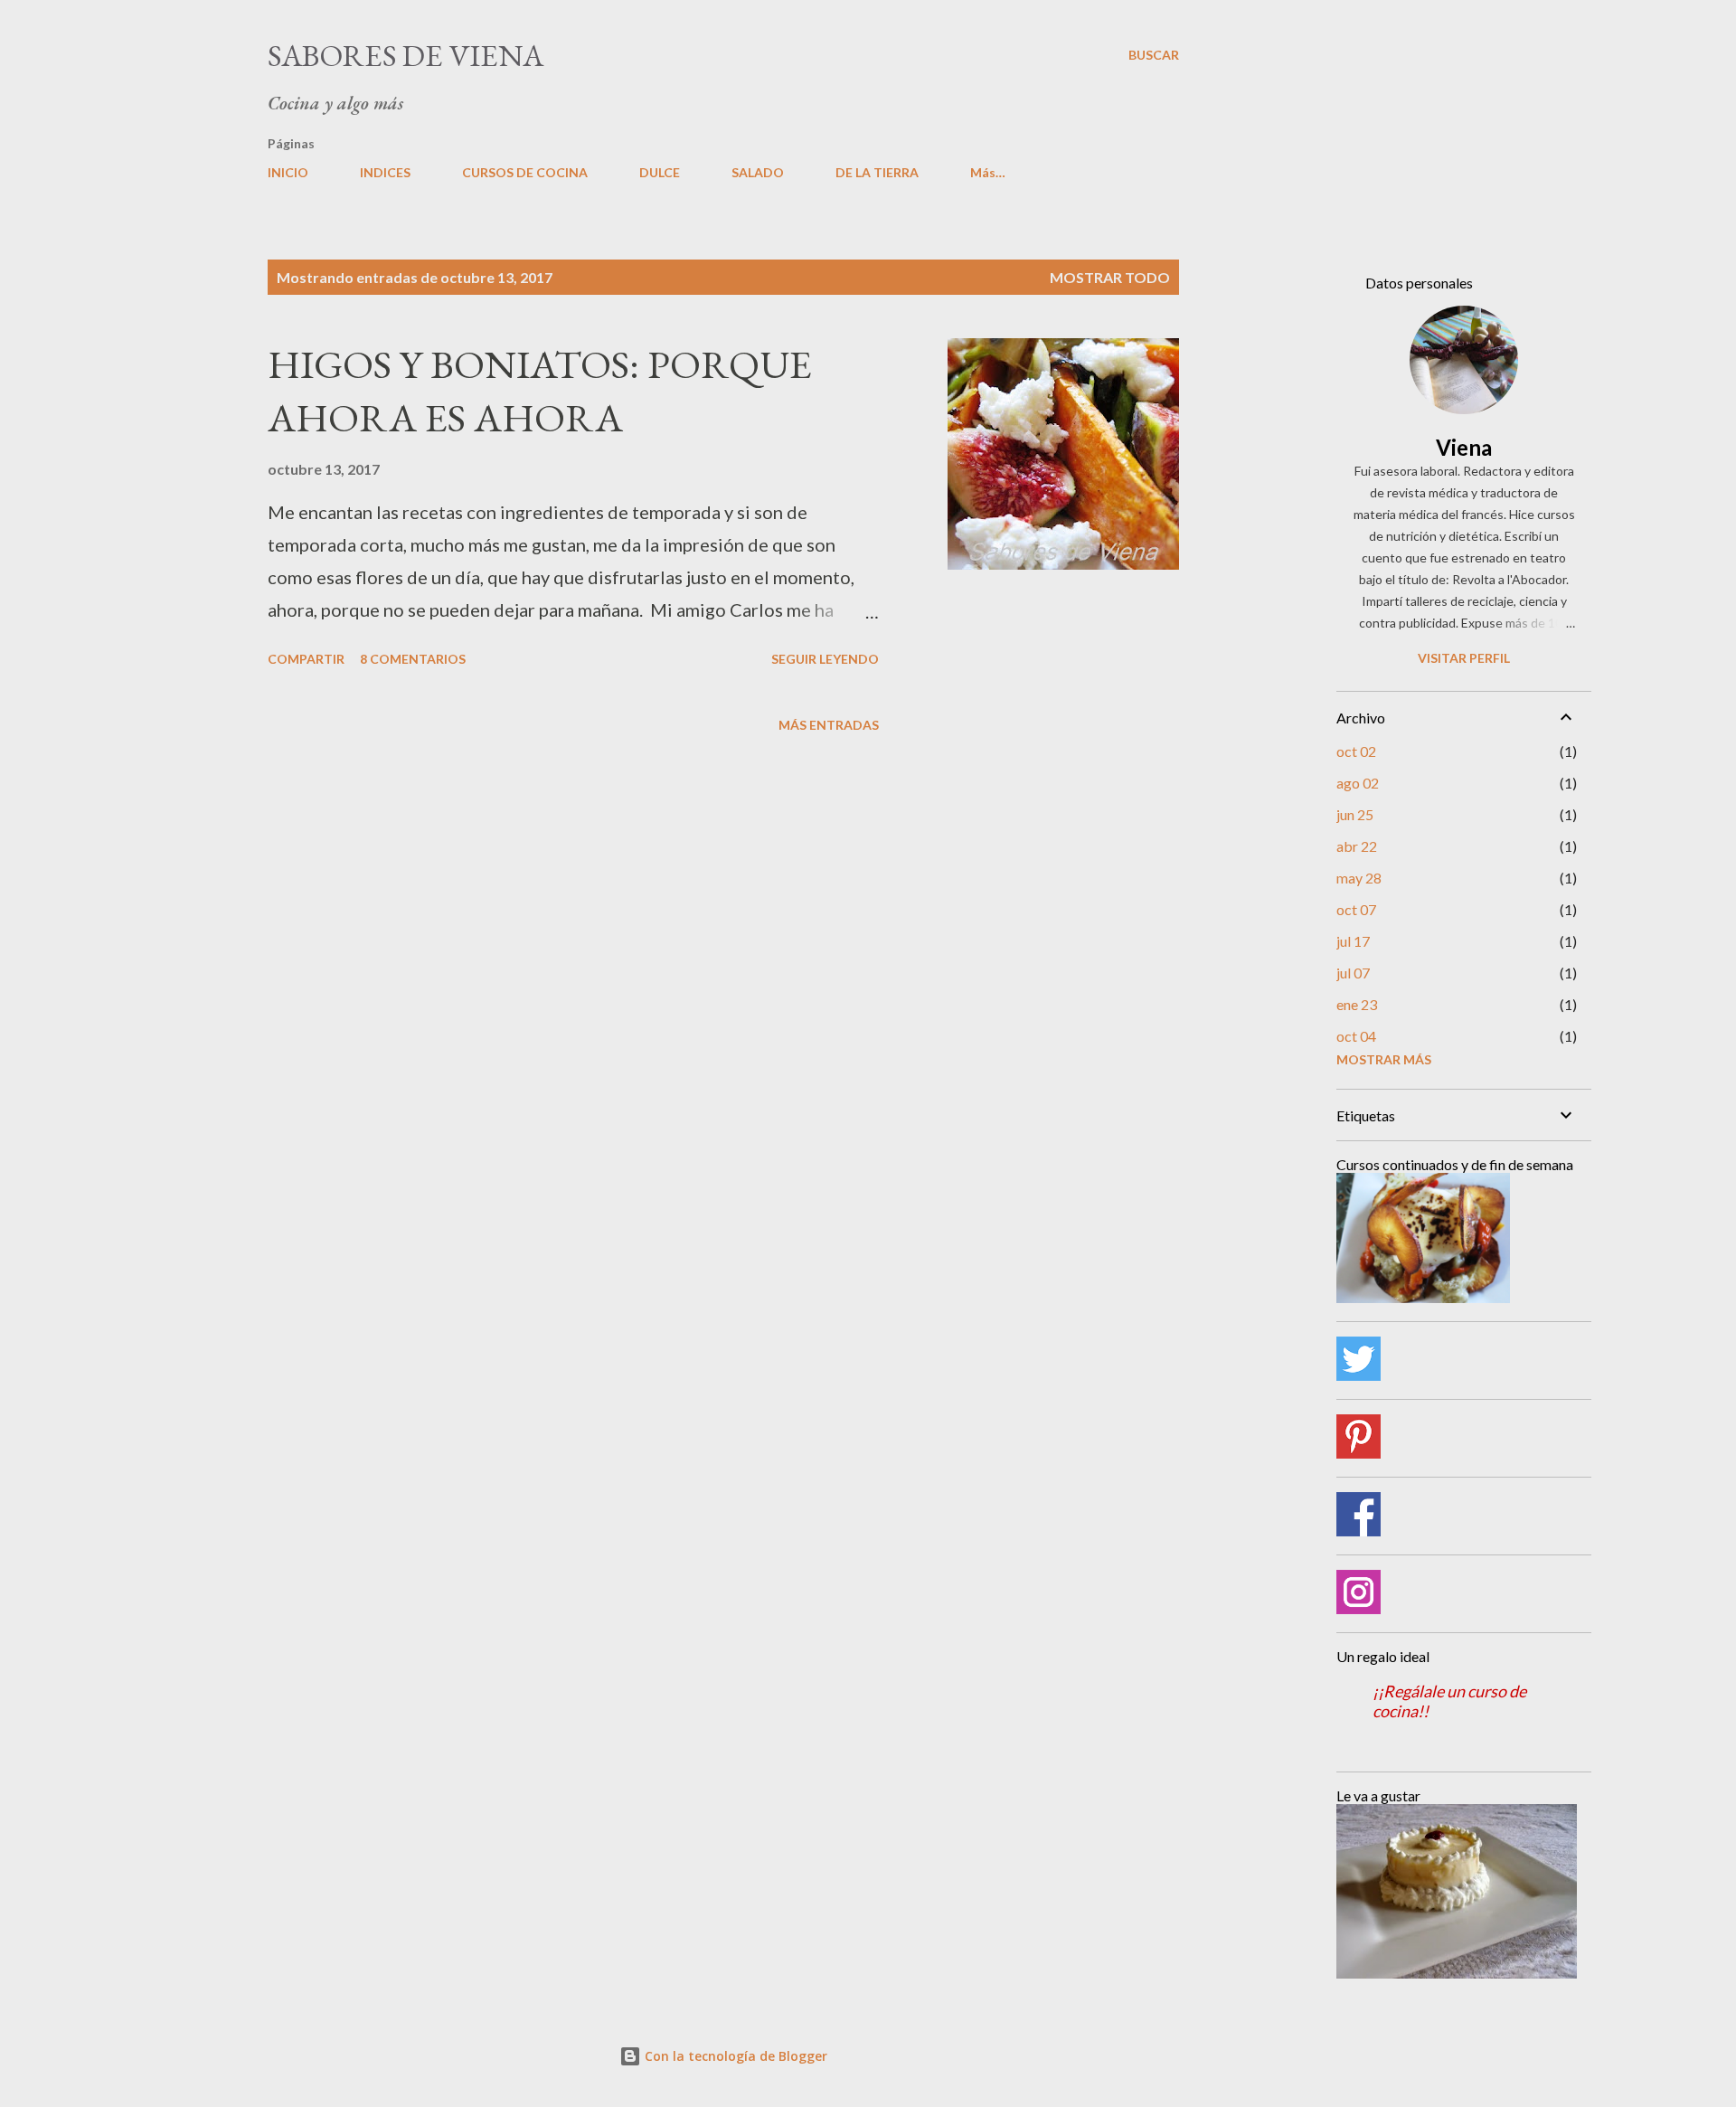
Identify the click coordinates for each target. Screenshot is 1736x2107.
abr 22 (1357, 846)
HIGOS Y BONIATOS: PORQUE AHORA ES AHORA (540, 391)
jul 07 (1353, 973)
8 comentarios (413, 659)
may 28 (1359, 878)
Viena (1464, 447)
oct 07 (1356, 909)
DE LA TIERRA (877, 172)
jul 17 (1353, 941)
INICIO (288, 172)
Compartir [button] (306, 659)
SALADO (758, 172)
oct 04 (1356, 1036)
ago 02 (1358, 783)
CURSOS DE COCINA (525, 172)
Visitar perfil (1464, 658)
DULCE (660, 172)
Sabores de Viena (406, 55)
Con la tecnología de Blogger (734, 2056)
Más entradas (829, 725)
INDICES (385, 172)
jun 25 (1355, 814)
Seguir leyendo (825, 659)
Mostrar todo (1110, 277)
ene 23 (1357, 1004)
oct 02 (1356, 751)
